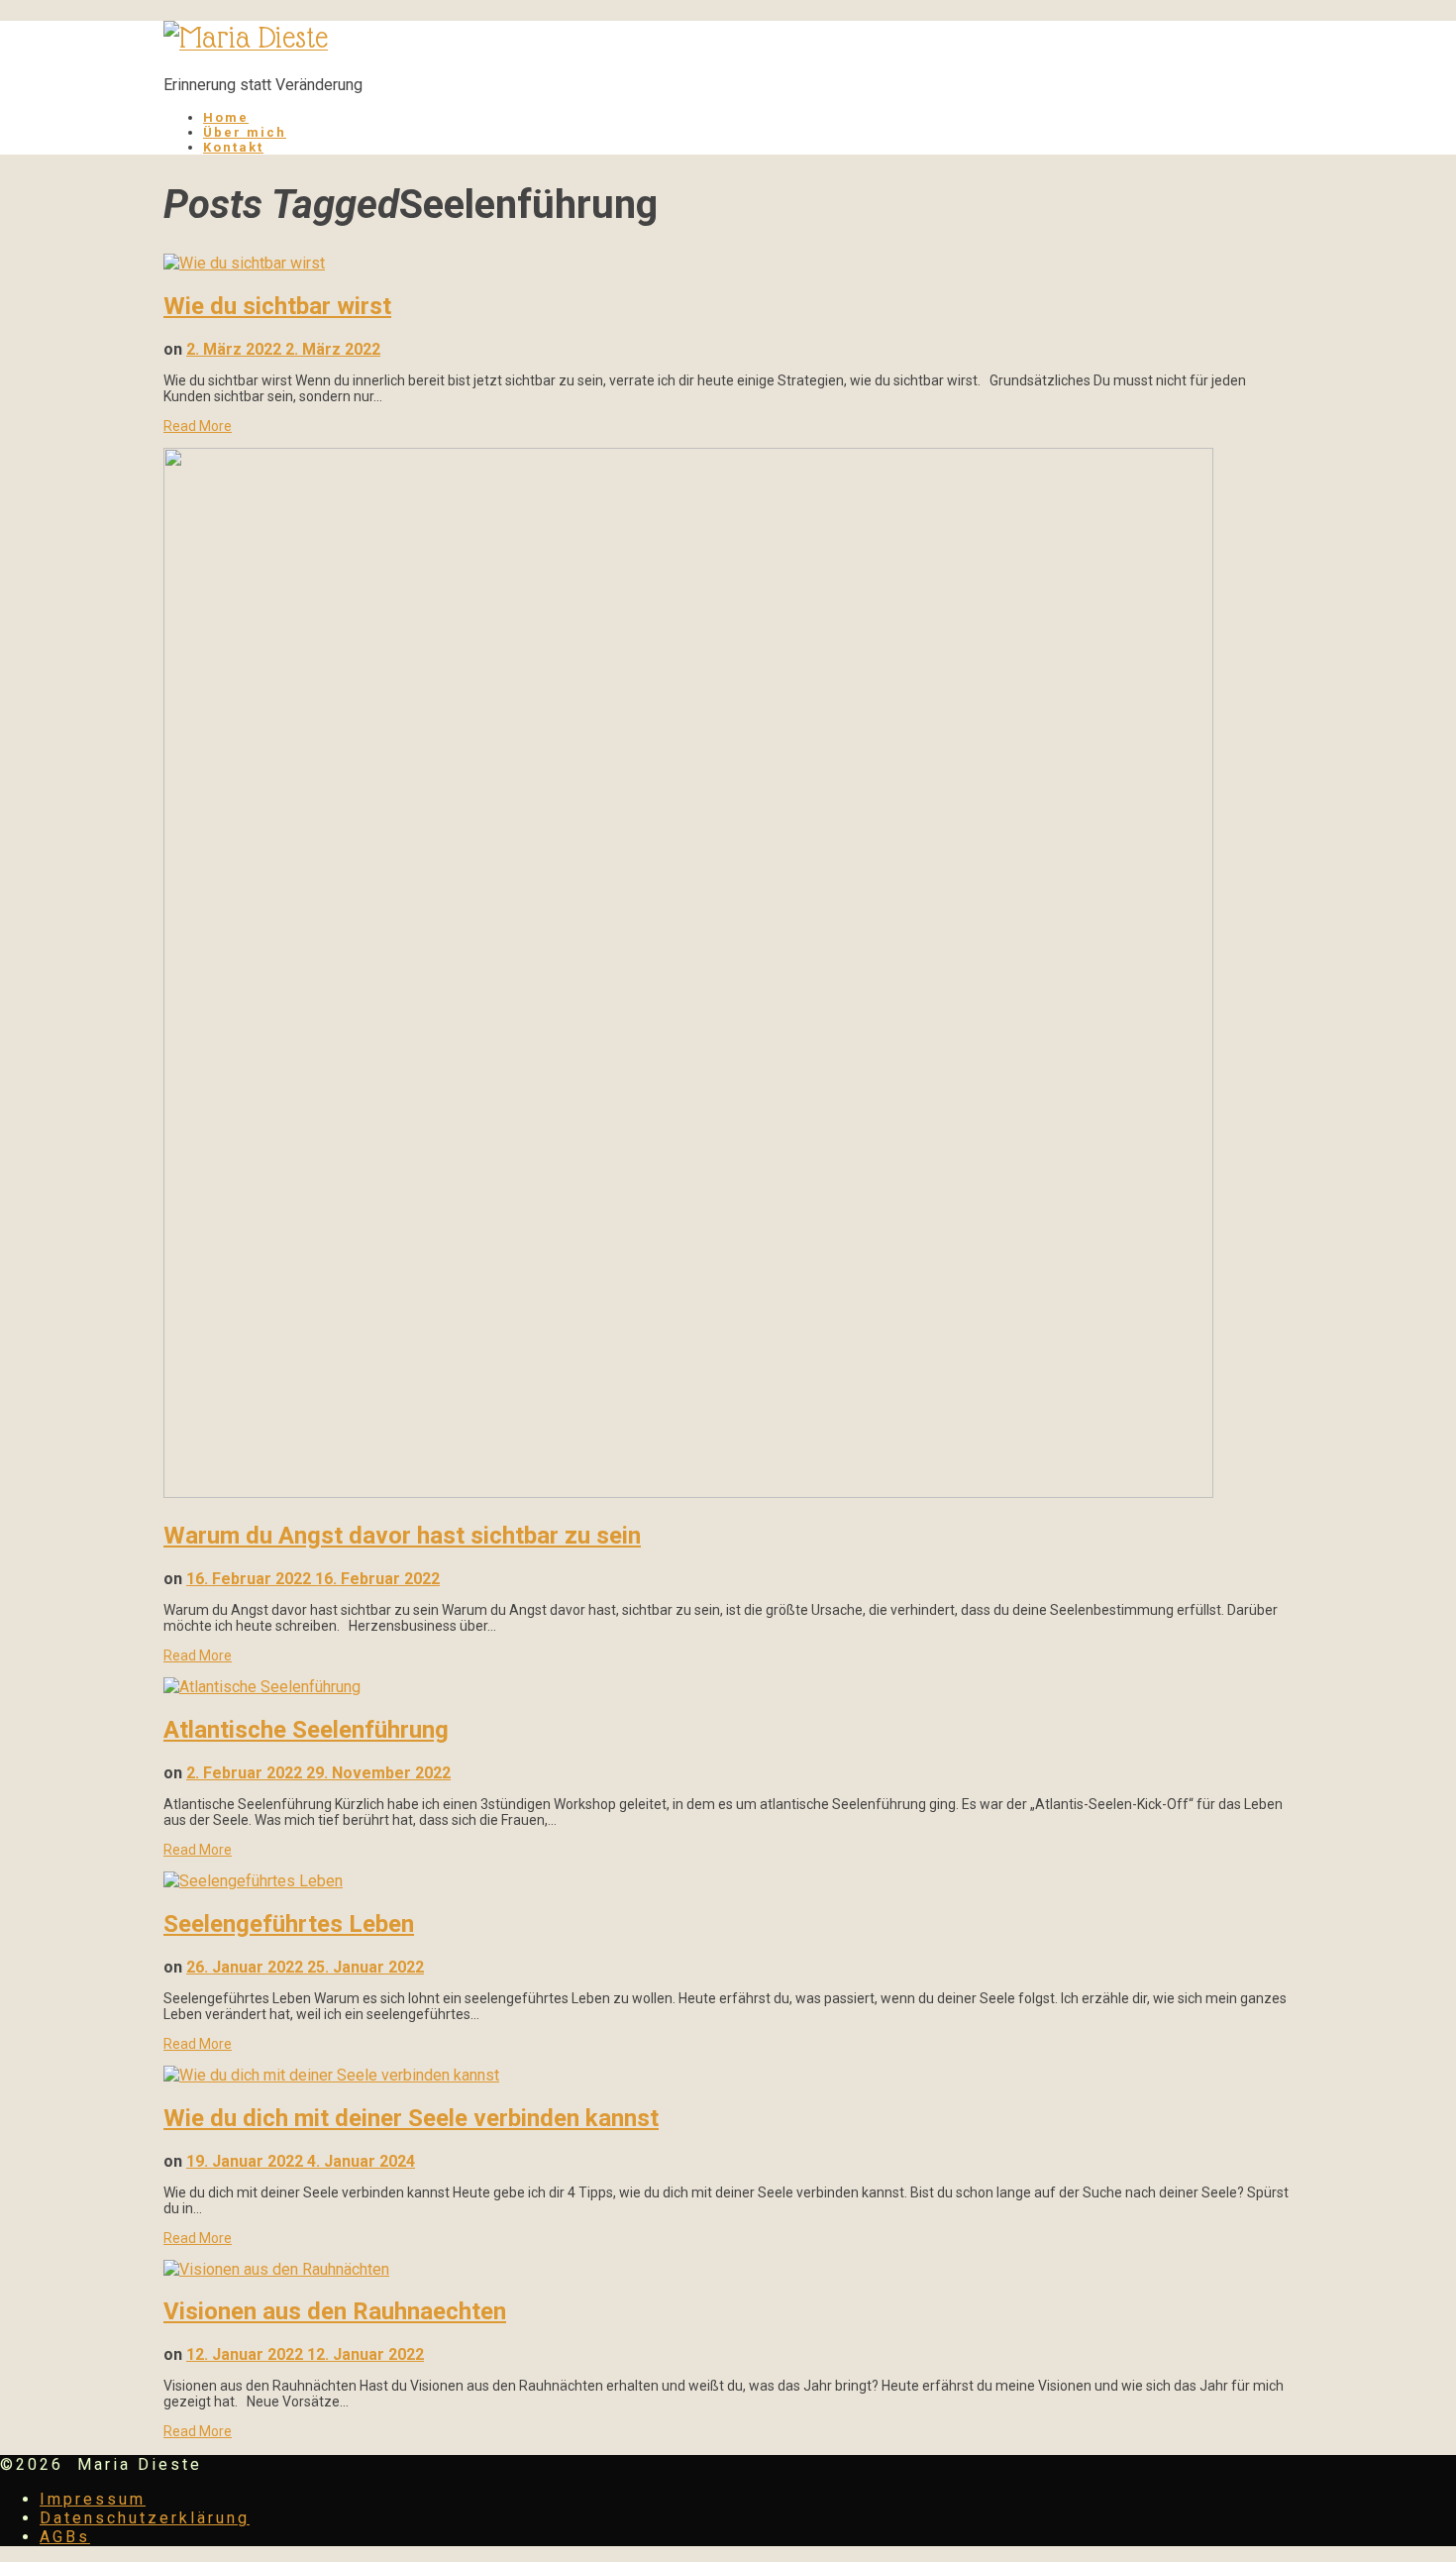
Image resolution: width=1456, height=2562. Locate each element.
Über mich (245, 132)
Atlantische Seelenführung (306, 1730)
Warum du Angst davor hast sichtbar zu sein (402, 1536)
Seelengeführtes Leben (289, 1924)
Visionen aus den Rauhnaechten (335, 2311)
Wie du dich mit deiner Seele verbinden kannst (411, 2118)
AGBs (65, 2537)
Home (226, 117)
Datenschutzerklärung (145, 2518)
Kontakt (233, 147)
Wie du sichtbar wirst (277, 306)
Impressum (93, 2499)
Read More (198, 426)
